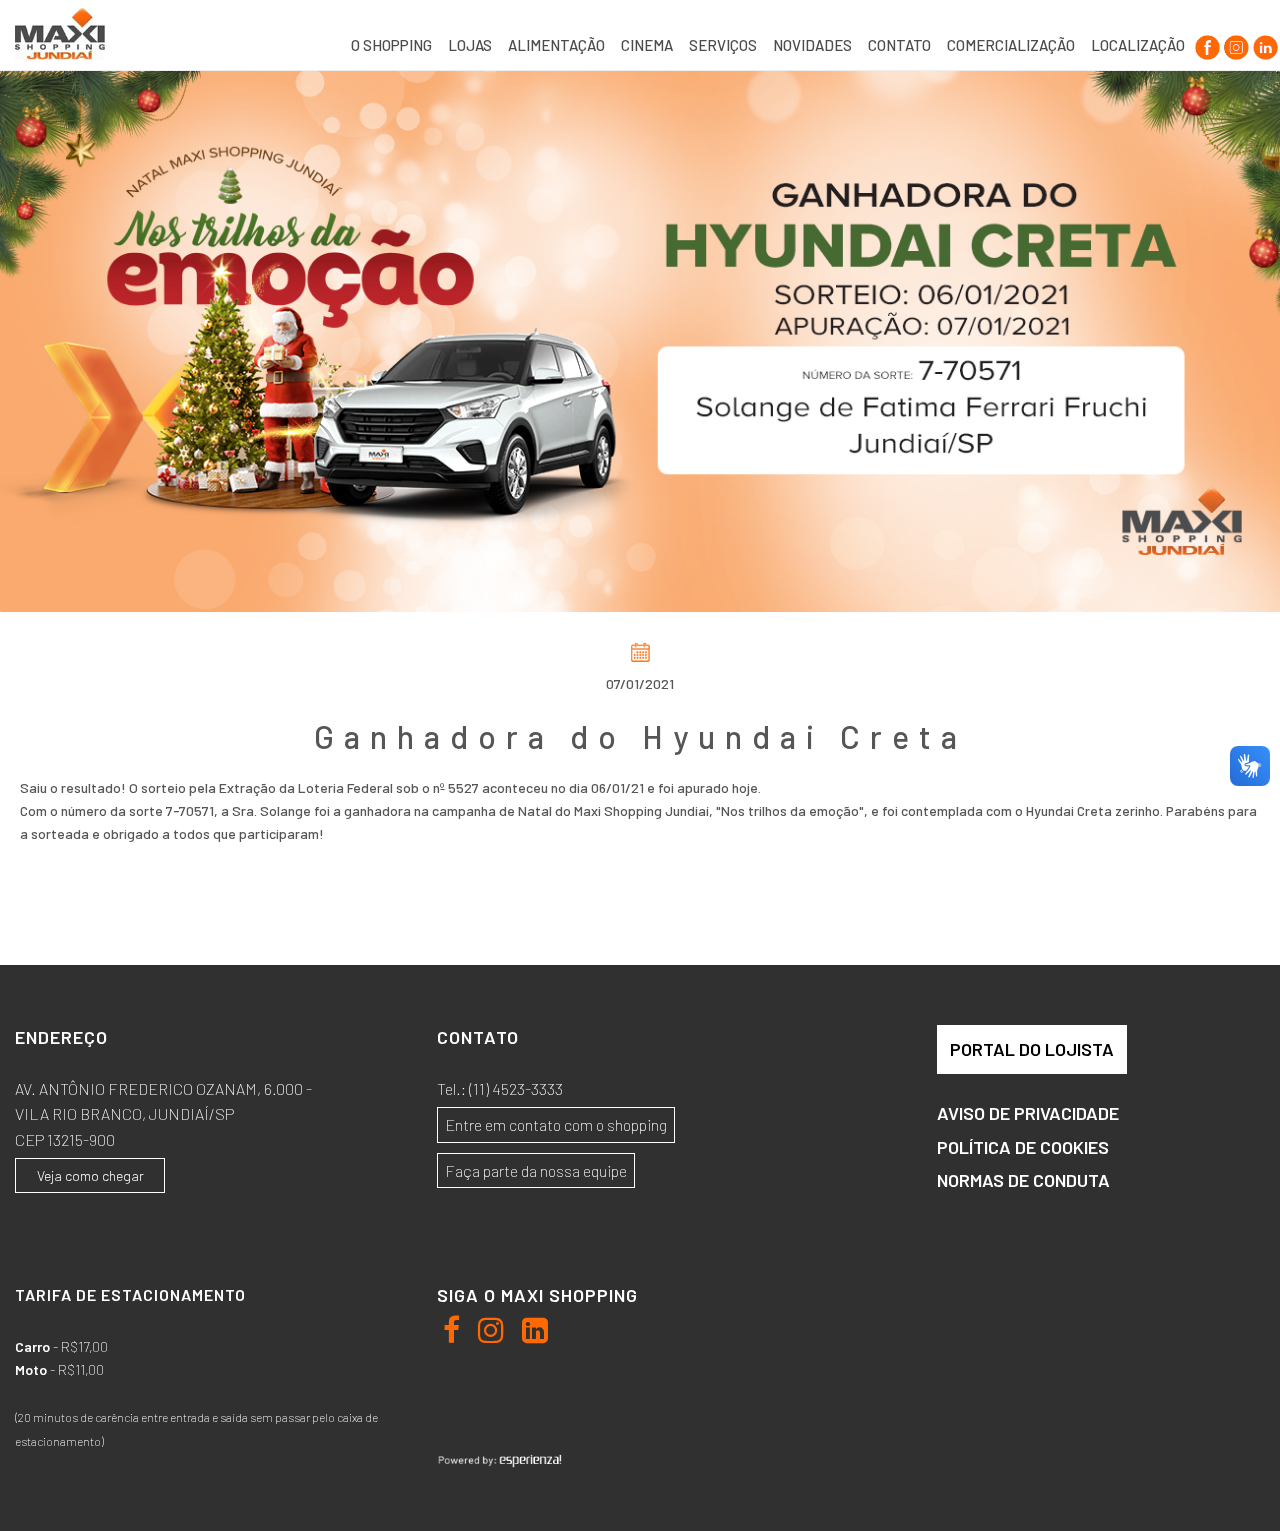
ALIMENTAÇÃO (556, 45)
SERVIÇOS (723, 45)
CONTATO (899, 45)
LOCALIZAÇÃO (1138, 45)
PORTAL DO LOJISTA (1032, 1049)
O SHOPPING (391, 45)
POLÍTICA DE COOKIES (1023, 1147)
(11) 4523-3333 (516, 1088)
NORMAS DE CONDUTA (1023, 1180)
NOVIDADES (812, 45)
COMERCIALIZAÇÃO (1011, 45)
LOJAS (470, 45)
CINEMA (647, 45)
